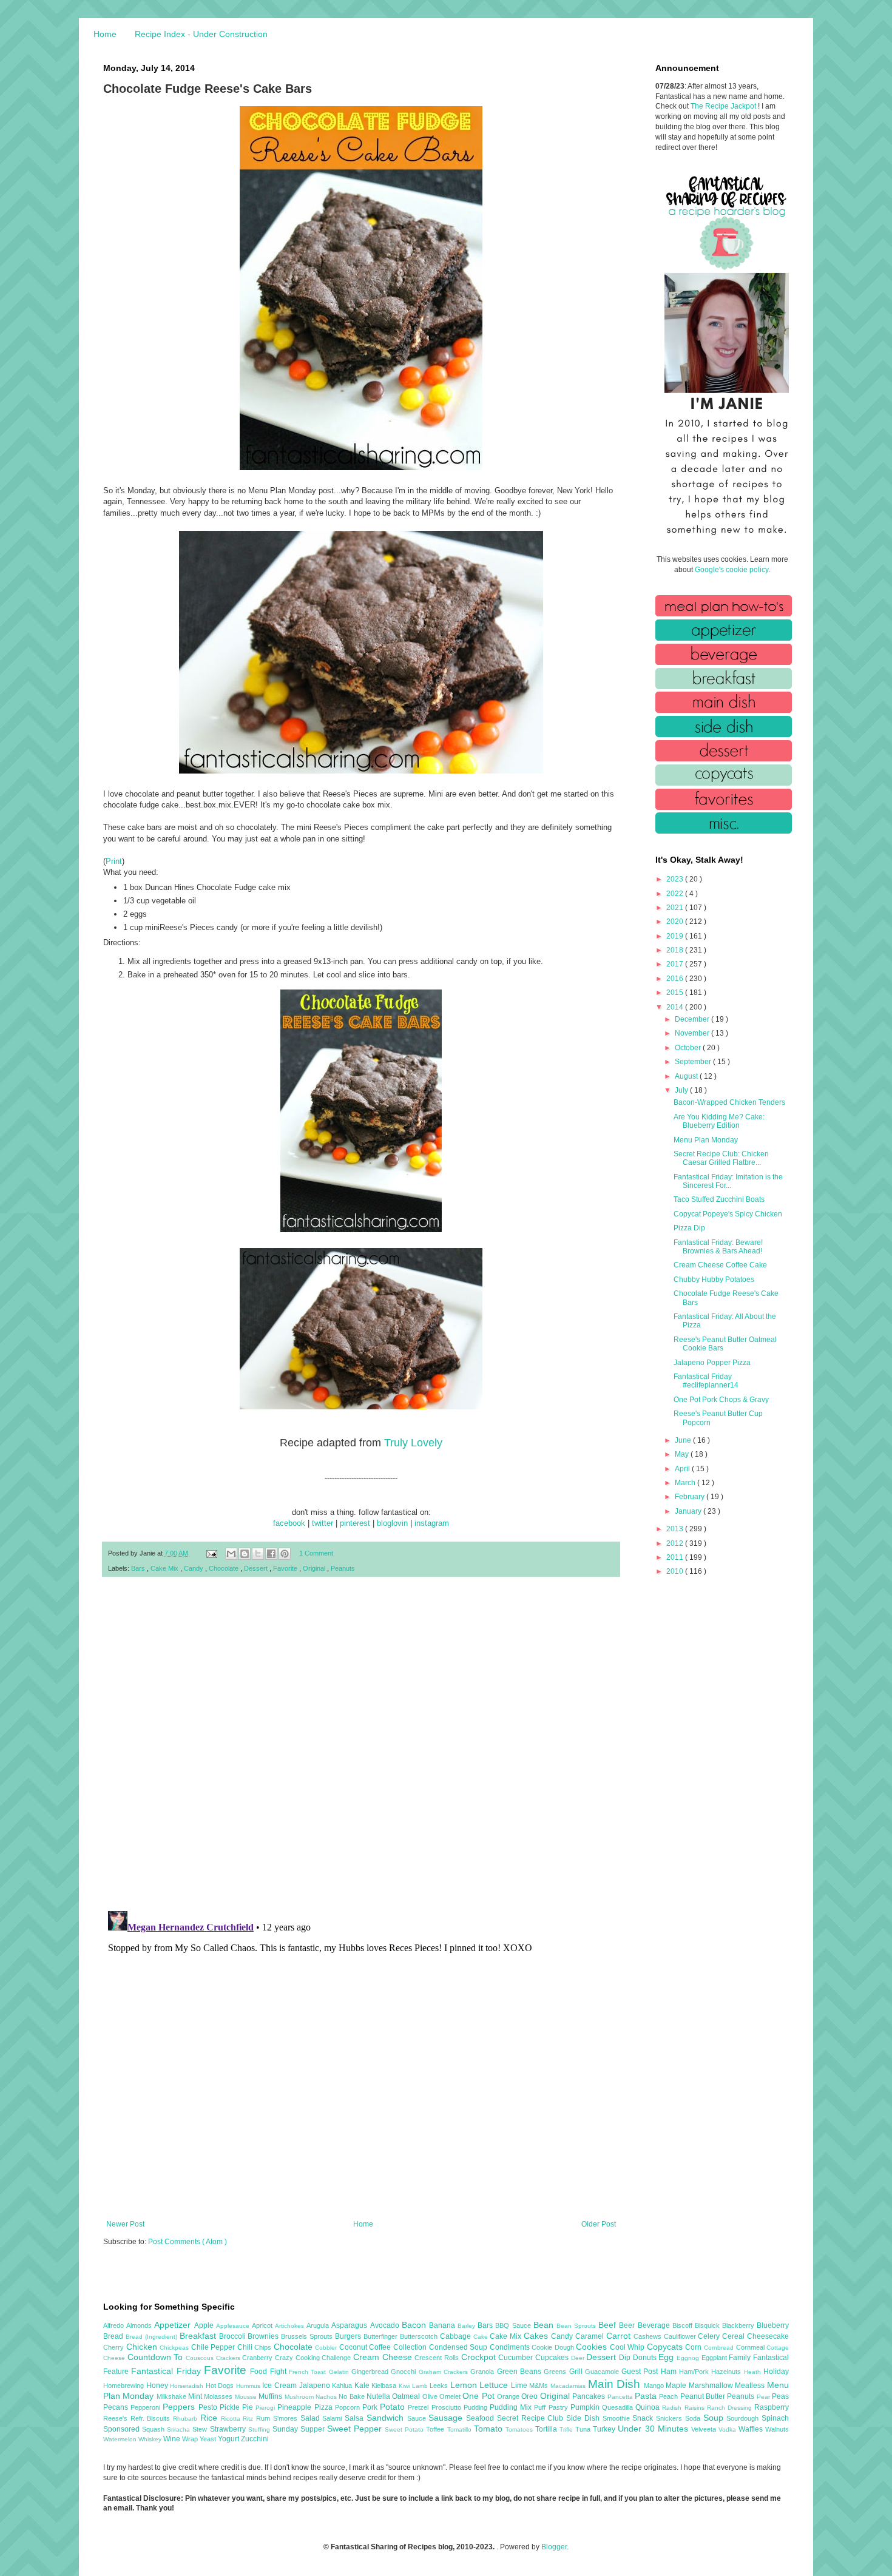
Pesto (209, 2407)
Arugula (319, 2325)
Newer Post (125, 2224)
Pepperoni (147, 2407)
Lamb (421, 2386)
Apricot (263, 2325)
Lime (520, 2385)
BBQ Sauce (514, 2325)
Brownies (264, 2336)
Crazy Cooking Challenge (314, 2358)
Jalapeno (316, 2385)
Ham (670, 2372)
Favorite (286, 1568)
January (689, 1511)
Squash (154, 2429)
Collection (411, 2347)
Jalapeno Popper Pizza (712, 1363)
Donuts (646, 2358)
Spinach (775, 2418)
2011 (676, 1557)
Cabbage (457, 2336)
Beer (628, 2325)
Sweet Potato (405, 2429)
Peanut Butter (704, 2396)
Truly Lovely (413, 1443)
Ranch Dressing (731, 2408)
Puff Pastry (552, 2407)
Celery (710, 2336)
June (684, 1440)
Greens (556, 2372)
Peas (780, 2396)
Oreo (530, 2396)
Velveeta (705, 2429)
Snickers (671, 2418)
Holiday (776, 2372)
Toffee (436, 2429)
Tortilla (547, 2429)
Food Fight (269, 2372)
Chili (246, 2347)
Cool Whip (628, 2347)
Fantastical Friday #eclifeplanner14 (706, 1381)
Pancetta (621, 2397)
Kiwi (405, 2386)
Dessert (257, 1568)
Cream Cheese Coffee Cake (720, 1265)
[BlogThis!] (245, 1554)
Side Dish (584, 2418)
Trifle (567, 2429)
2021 (676, 908)
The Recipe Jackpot (724, 106)
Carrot (620, 2336)
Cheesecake (768, 2336)
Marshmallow (712, 2385)
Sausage (447, 2418)
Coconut (354, 2347)
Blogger (554, 2547)
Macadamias (569, 2386)
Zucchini (255, 2439)
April (683, 1469)
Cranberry (258, 2358)
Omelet (451, 2396)
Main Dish (616, 2384)
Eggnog (689, 2358)
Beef (609, 2325)
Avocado (386, 2325)
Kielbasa (385, 2385)
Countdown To (157, 2357)
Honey (158, 2385)
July (682, 1090)
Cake (482, 2337)
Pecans (117, 2407)
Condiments (511, 2347)
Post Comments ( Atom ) (188, 2242)
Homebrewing (125, 2385)
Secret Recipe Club (532, 2418)
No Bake (353, 2396)
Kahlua (343, 2385)
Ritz (249, 2419)
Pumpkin (586, 2407)
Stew (201, 2429)
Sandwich (387, 2418)
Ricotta (232, 2419)
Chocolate (225, 1568)
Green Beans (521, 2372)
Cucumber (517, 2358)
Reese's (117, 2418)
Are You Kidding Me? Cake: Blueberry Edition (719, 1121)
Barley (468, 2326)
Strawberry (229, 2429)
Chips (264, 2347)
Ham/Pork (695, 2372)
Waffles (752, 2429)
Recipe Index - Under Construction (201, 34)
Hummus (249, 2386)
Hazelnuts (727, 2372)
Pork (371, 2407)
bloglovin (392, 1523)
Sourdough (744, 2418)
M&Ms (540, 2385)
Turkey (605, 2429)
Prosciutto (448, 2407)
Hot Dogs (221, 2385)
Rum (265, 2418)
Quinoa (649, 2407)
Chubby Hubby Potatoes (714, 1280)
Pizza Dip (689, 1228)
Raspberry (772, 2407)
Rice (211, 2418)
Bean (545, 2325)
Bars (139, 1568)
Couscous (201, 2358)
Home (105, 34)
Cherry (115, 2347)
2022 (676, 894)
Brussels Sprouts (308, 2336)
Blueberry (773, 2325)
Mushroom (300, 2397)
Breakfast (199, 2336)
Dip (626, 2358)
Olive (431, 2396)
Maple (677, 2385)
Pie (249, 2407)
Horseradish (188, 2386)
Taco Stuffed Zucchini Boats (719, 1199)
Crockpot (480, 2357)
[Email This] (231, 1554)
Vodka (728, 2429)
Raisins (696, 2408)
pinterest (355, 1523)
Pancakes (590, 2396)
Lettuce (495, 2385)
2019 (676, 936)
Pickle (231, 2407)
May (683, 1454)
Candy (194, 1568)
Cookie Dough (554, 2347)
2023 (676, 879)
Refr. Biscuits (152, 2418)
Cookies (593, 2347)
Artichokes (291, 2326)
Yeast (209, 2439)
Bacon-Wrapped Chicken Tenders (729, 1102)
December (693, 1019)
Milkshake (172, 2396)
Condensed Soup (459, 2347)
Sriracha (180, 2429)
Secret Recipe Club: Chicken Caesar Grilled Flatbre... (721, 1158)
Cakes (537, 2336)
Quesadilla (619, 2407)
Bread (114, 2336)
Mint (196, 2396)
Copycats (666, 2347)
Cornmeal (752, 2347)
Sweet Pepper (356, 2429)
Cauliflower (681, 2336)
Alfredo (115, 2325)
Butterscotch (420, 2336)
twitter (323, 1523)
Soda (694, 2418)
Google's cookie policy (732, 570)
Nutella (379, 2396)
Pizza (325, 2407)
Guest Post (641, 2372)
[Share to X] (258, 1554)
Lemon (465, 2385)
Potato (394, 2407)
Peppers (180, 2407)
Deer (579, 2358)
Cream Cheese (384, 2357)
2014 (676, 1007)
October (689, 1048)
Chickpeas (175, 2348)
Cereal (735, 2336)
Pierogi (266, 2408)
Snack (644, 2418)
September (694, 1062)
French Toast (309, 2372)
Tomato (490, 2429)
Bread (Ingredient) (153, 2337)
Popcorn (349, 2407)
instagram (432, 1523)
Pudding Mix (512, 2407)
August (687, 1076)
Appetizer (174, 2325)
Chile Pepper (214, 2347)
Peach (669, 2396)
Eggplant (715, 2358)
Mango (655, 2385)
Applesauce (234, 2326)
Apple (205, 2325)
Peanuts (343, 1568)
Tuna (584, 2429)
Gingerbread (371, 2372)
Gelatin (340, 2372)
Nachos (327, 2397)
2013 (676, 1529)
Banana (443, 2325)
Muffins (271, 2396)
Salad (312, 2418)
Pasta (647, 2396)
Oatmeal (407, 2396)
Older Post (599, 2224)
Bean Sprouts (577, 2326)
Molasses (219, 2396)
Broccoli (234, 2336)
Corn (694, 2347)
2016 (676, 979)
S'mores (287, 2418)
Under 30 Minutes (654, 2429)
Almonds (140, 2325)
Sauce (418, 2418)
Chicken (143, 2347)
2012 (676, 1543)
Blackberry (739, 2325)
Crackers (229, 2358)
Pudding (477, 2407)
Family (741, 2358)
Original (315, 1568)
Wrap (191, 2439)
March (686, 1483)
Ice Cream (280, 2385)
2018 (676, 950)
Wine (173, 2439)
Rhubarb (187, 2419)
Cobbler (327, 2348)
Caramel (591, 2336)
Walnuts (777, 2429)
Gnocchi (404, 2372)
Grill (577, 2372)
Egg (667, 2357)
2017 (676, 964)
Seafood (481, 2418)
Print (114, 861)
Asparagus (350, 2325)
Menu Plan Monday (706, 1140)
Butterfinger (382, 2336)
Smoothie (618, 2418)
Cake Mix (165, 1568)
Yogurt (229, 2439)
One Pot (480, 2396)
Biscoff (684, 2325)
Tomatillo (461, 2429)
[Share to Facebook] (271, 1554)
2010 (676, 1571)
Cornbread (720, 2348)
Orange (509, 2396)
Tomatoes (520, 2429)
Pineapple (296, 2407)
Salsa (356, 2418)
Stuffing (260, 2429)
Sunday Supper (300, 2429)
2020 (676, 922)
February (691, 1497)
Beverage (655, 2325)
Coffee (381, 2347)
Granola (483, 2372)
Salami (333, 2418)
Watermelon (121, 2439)
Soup (715, 2418)
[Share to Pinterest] (285, 1554)
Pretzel (419, 2407)
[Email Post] (211, 1553)
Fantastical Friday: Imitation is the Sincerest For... (728, 1181)
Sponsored (123, 2429)
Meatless (751, 2385)
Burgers (349, 2336)
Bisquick (708, 2325)
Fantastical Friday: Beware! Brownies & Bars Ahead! (718, 1247)
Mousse (247, 2397)
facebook (289, 1523)
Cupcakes (553, 2358)
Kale (363, 2385)
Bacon (415, 2325)
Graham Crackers (445, 2372)
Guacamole (603, 2372)
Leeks (440, 2385)
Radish (673, 2408)
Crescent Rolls (438, 2358)
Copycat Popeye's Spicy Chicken (728, 1214)
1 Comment (316, 1553)
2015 (676, 993)
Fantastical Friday (167, 2371)
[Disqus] (361, 1744)
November (693, 1033)
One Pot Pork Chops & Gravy (721, 1400)
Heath (754, 2372)
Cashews (649, 2336)
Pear (764, 2397)
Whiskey (151, 2439)
